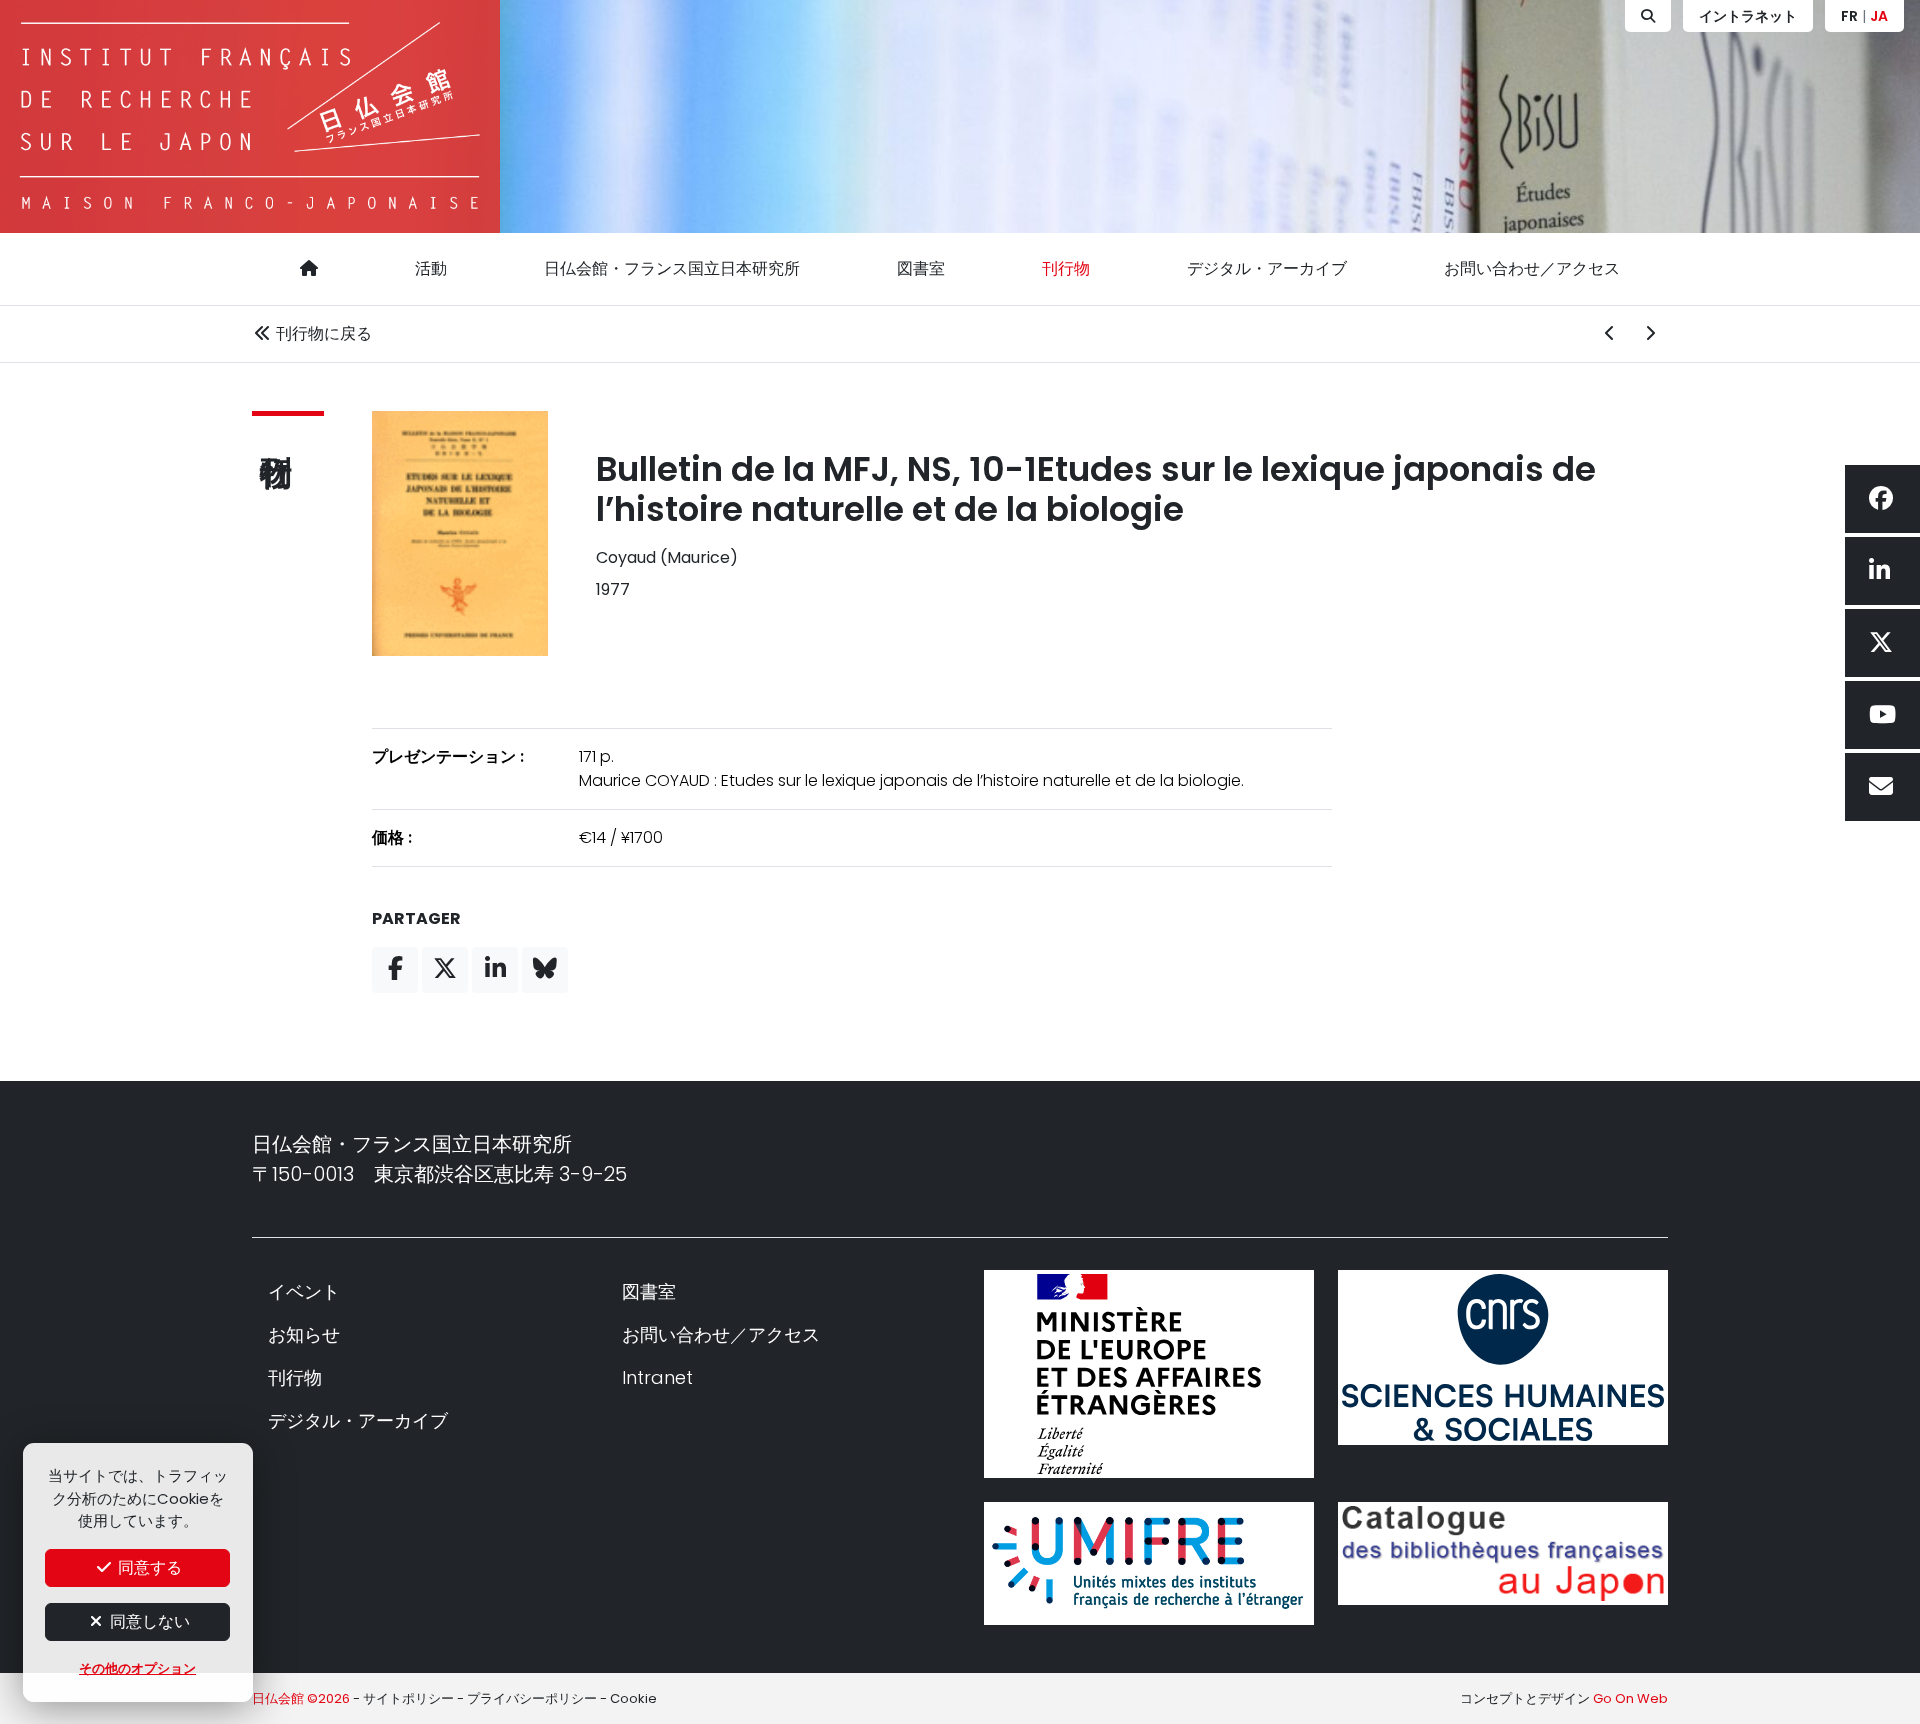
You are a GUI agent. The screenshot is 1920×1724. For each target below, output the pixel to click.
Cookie (633, 1698)
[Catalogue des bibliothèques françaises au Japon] (1503, 1553)
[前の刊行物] (1610, 334)
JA (1879, 16)
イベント (304, 1291)
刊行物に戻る (322, 333)
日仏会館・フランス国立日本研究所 (672, 268)
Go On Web (1630, 1698)
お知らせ (304, 1334)
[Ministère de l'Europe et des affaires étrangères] (1149, 1374)
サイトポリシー (408, 1698)
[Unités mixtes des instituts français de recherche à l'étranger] (1149, 1563)
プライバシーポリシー (532, 1698)
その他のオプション (137, 1668)
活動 (431, 268)
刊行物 (1066, 268)
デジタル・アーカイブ (1267, 268)
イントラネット (1748, 16)
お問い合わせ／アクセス (1532, 268)
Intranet (657, 1377)
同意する (148, 1567)
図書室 (921, 268)
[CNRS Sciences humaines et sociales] (1503, 1357)
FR (1849, 16)
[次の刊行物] (1650, 334)
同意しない (148, 1621)
